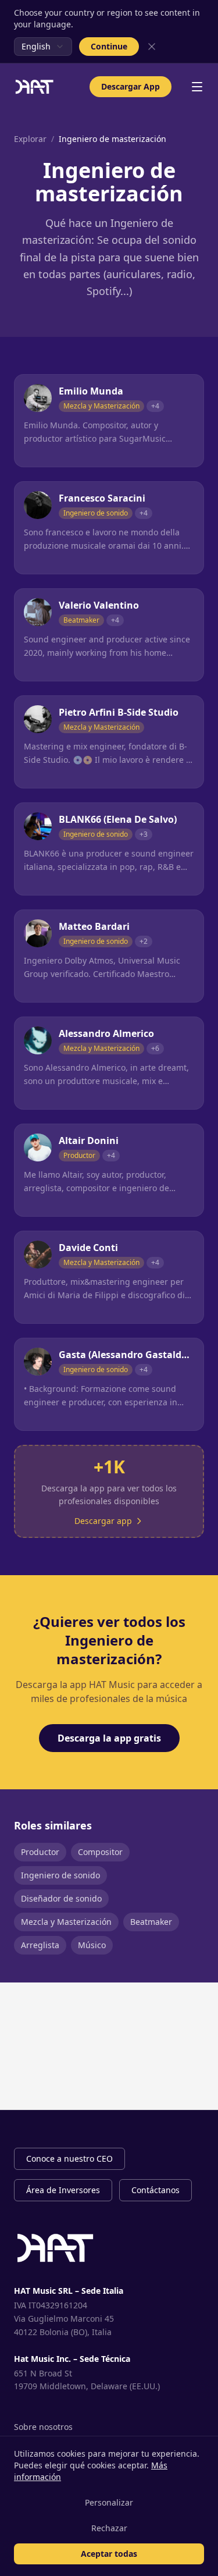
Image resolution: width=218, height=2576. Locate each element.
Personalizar (109, 2502)
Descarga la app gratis (109, 1738)
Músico (92, 1945)
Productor (40, 1852)
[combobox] (43, 47)
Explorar (30, 139)
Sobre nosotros (43, 2427)
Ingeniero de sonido (60, 1875)
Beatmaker (151, 1922)
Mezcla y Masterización (66, 1922)
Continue (109, 46)
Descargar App (131, 86)
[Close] (152, 47)
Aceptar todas (109, 2554)
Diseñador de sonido (61, 1898)
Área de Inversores (63, 2190)
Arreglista (40, 1945)
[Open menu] (197, 87)
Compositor (100, 1852)
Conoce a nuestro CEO (69, 2158)
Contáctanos (156, 2190)
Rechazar (109, 2528)
